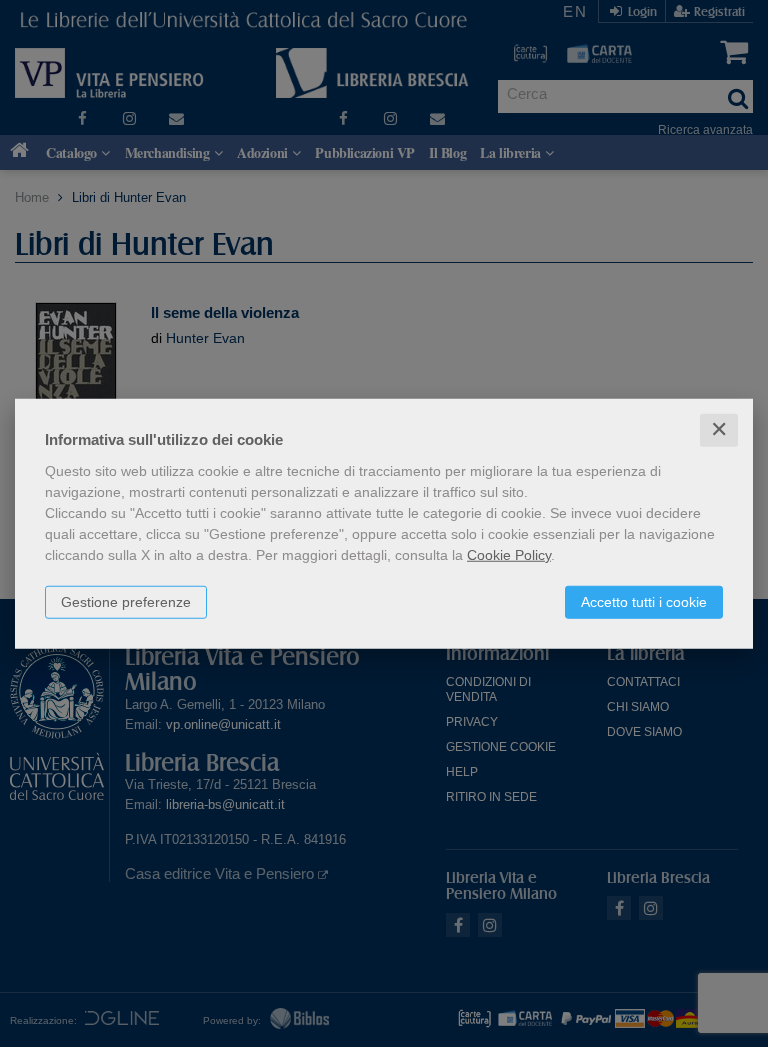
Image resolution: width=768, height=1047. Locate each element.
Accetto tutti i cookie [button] (644, 602)
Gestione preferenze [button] (126, 602)
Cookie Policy (509, 555)
